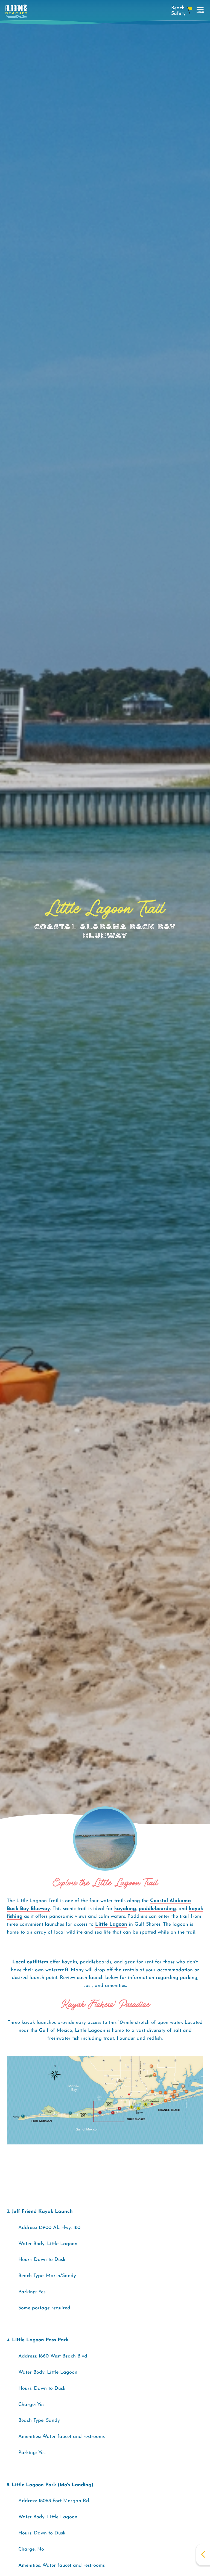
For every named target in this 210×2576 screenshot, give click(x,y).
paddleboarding (157, 1909)
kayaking (125, 1909)
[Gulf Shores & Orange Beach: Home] (16, 13)
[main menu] (200, 11)
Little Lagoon (111, 1925)
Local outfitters (30, 1962)
